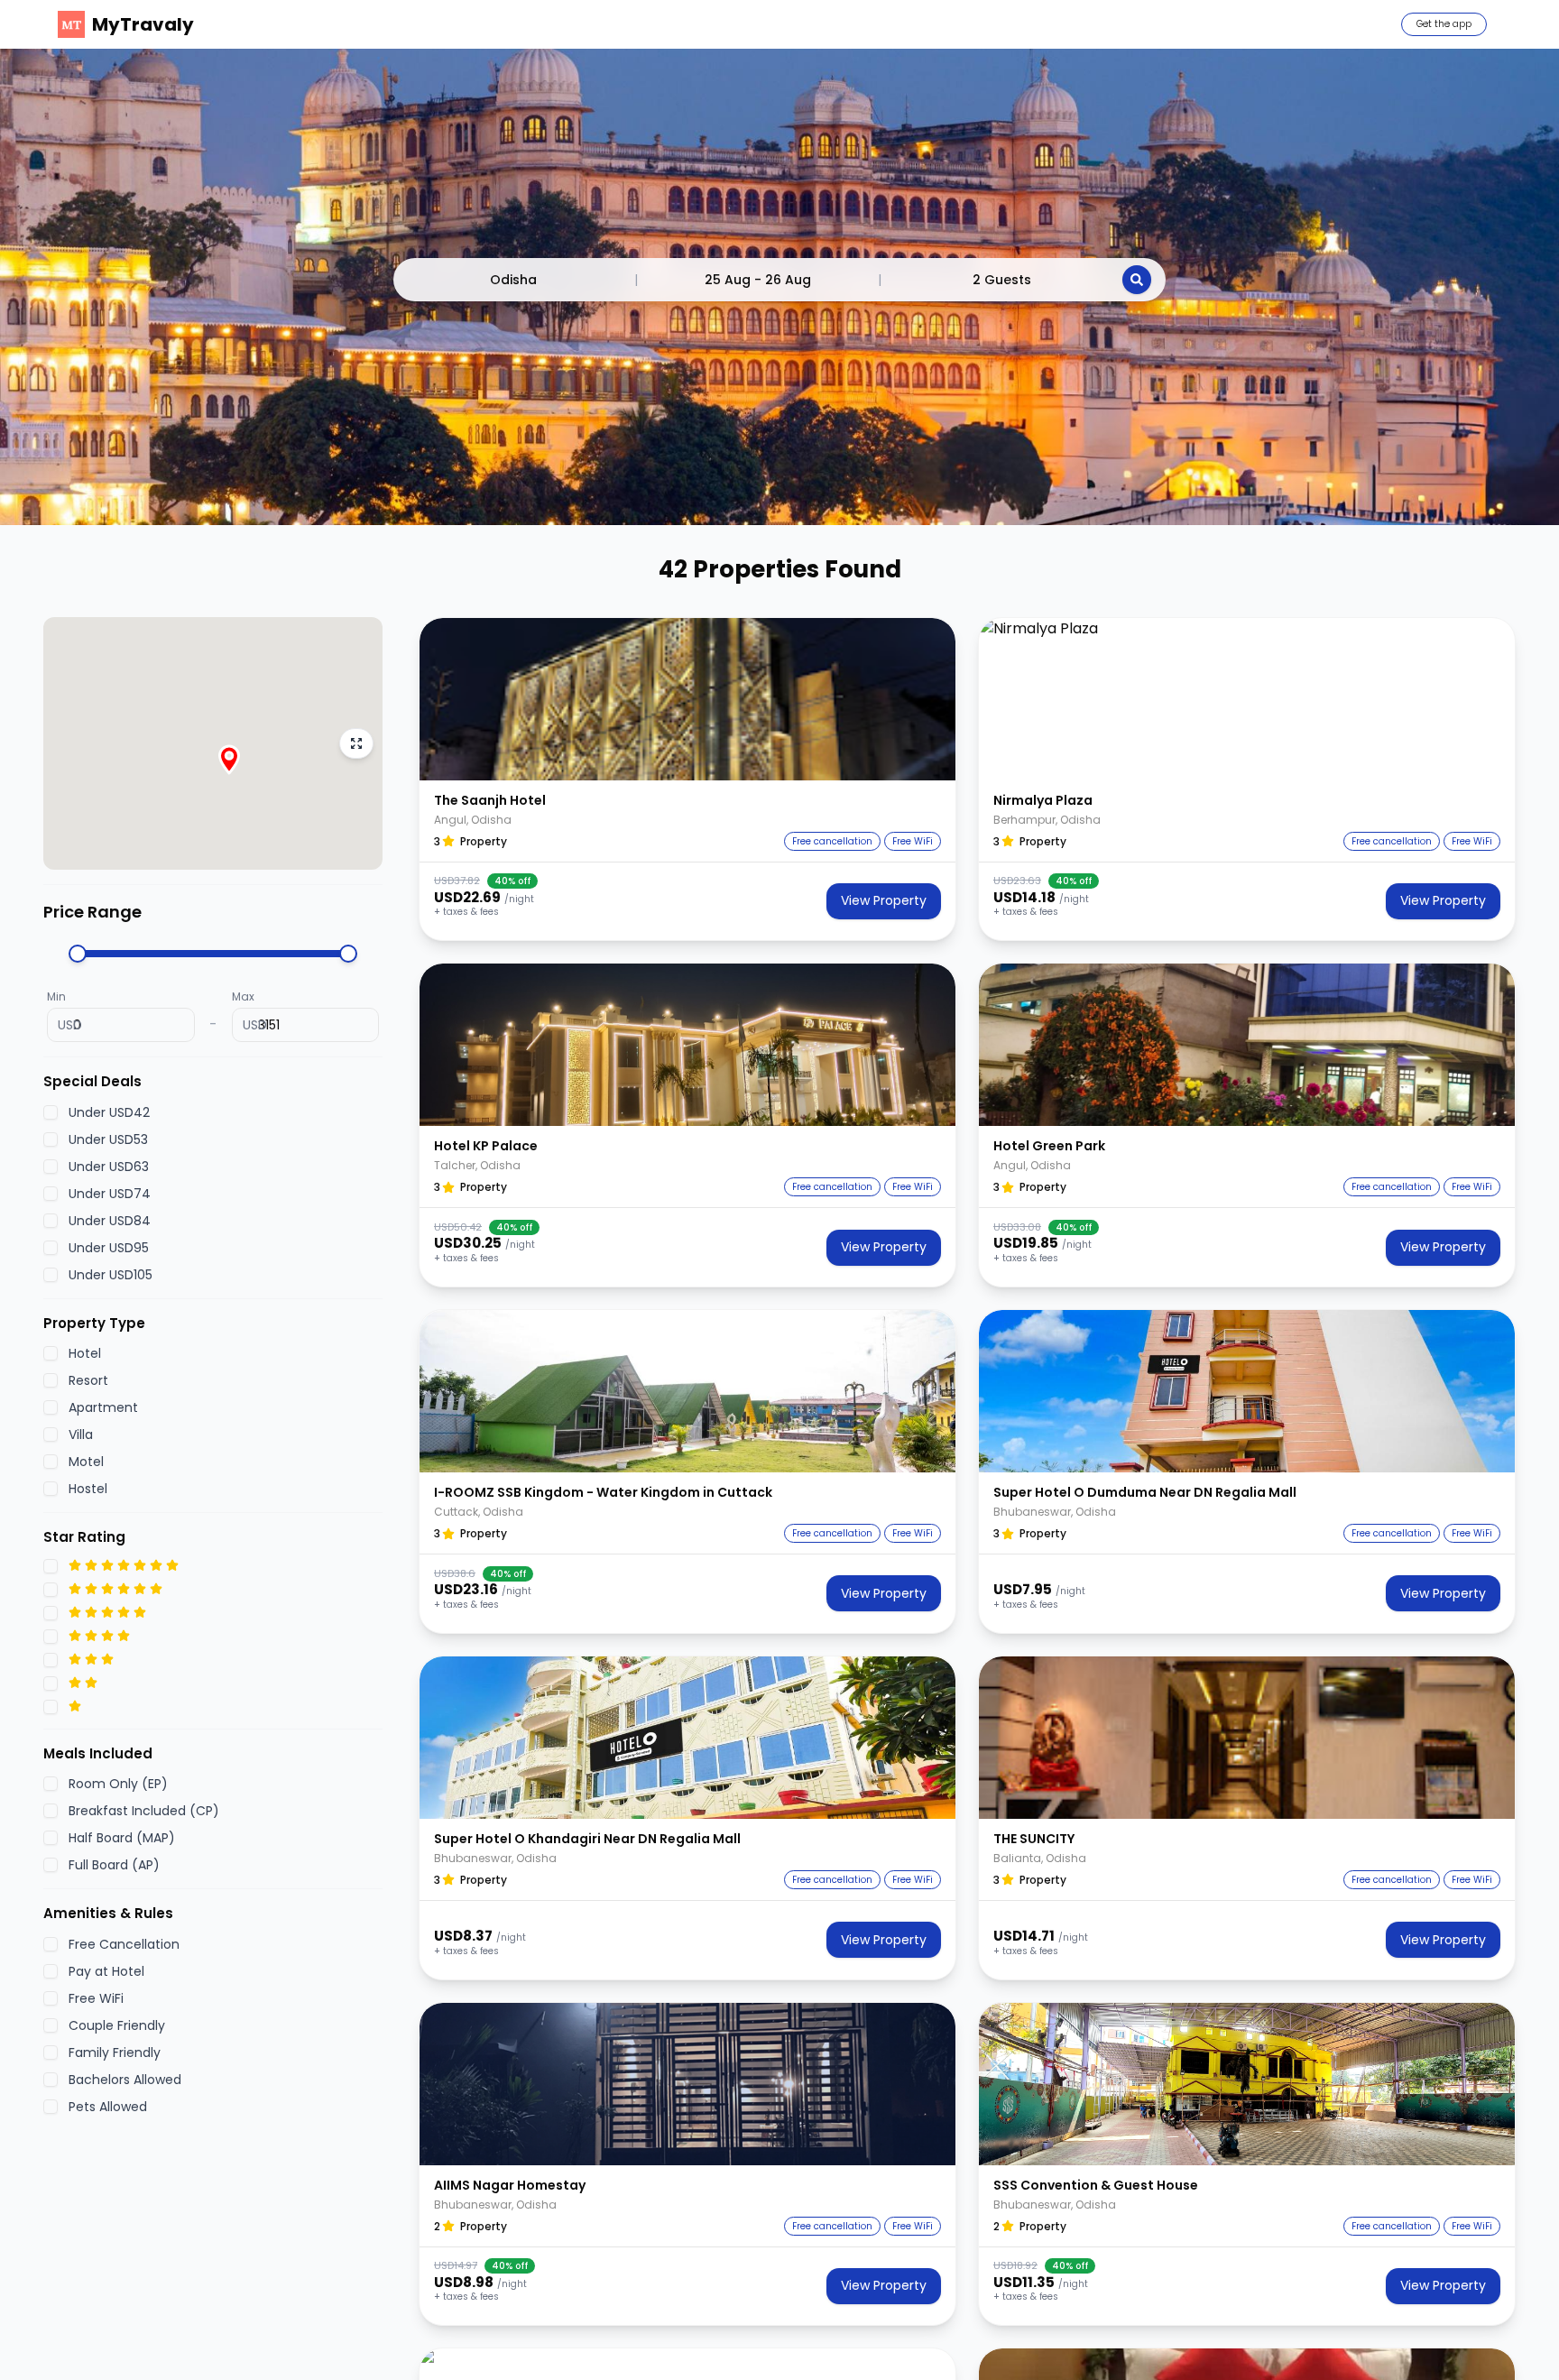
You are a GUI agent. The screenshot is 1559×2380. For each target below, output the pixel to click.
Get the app (1444, 24)
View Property (884, 900)
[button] (687, 699)
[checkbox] (51, 1112)
